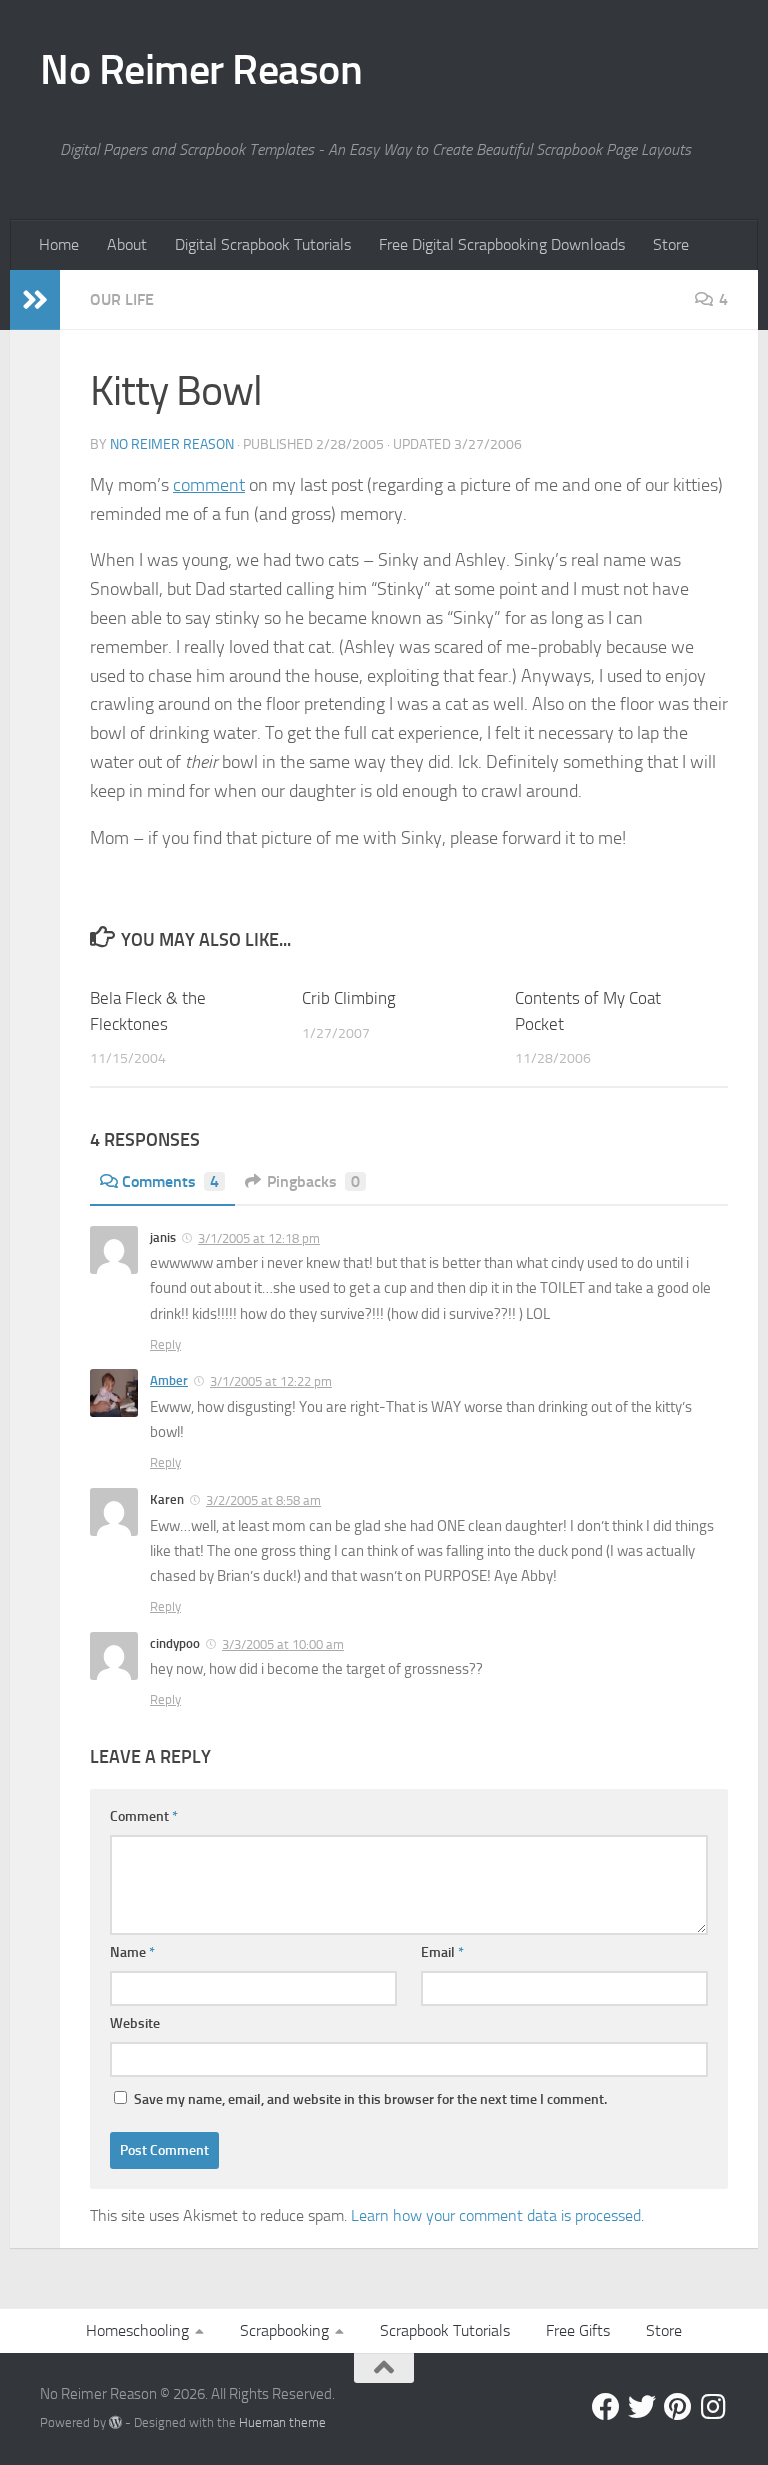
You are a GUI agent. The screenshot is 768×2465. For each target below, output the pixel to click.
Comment (144, 1816)
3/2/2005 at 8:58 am (263, 1500)
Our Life (122, 299)
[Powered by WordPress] (115, 2422)
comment (209, 485)
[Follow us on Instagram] (714, 2407)
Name (132, 1952)
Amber (169, 1380)
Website (135, 2023)
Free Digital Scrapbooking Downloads (502, 244)
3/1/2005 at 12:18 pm (259, 1238)
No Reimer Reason (201, 70)
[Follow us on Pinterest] (678, 2407)
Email (442, 1952)
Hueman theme (282, 2422)
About (127, 244)
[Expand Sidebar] (35, 300)
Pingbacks (313, 1181)
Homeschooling (137, 2330)
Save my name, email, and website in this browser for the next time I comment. (370, 2099)
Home (59, 244)
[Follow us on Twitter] (642, 2407)
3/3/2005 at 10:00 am (283, 1644)
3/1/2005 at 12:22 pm (271, 1381)
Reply (165, 1344)
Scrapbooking (284, 2330)
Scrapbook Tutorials (445, 2330)
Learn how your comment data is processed (496, 2215)
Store (671, 244)
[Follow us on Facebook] (606, 2407)
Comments (170, 1181)
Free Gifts (578, 2330)
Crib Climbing (349, 998)
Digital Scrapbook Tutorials (263, 244)
